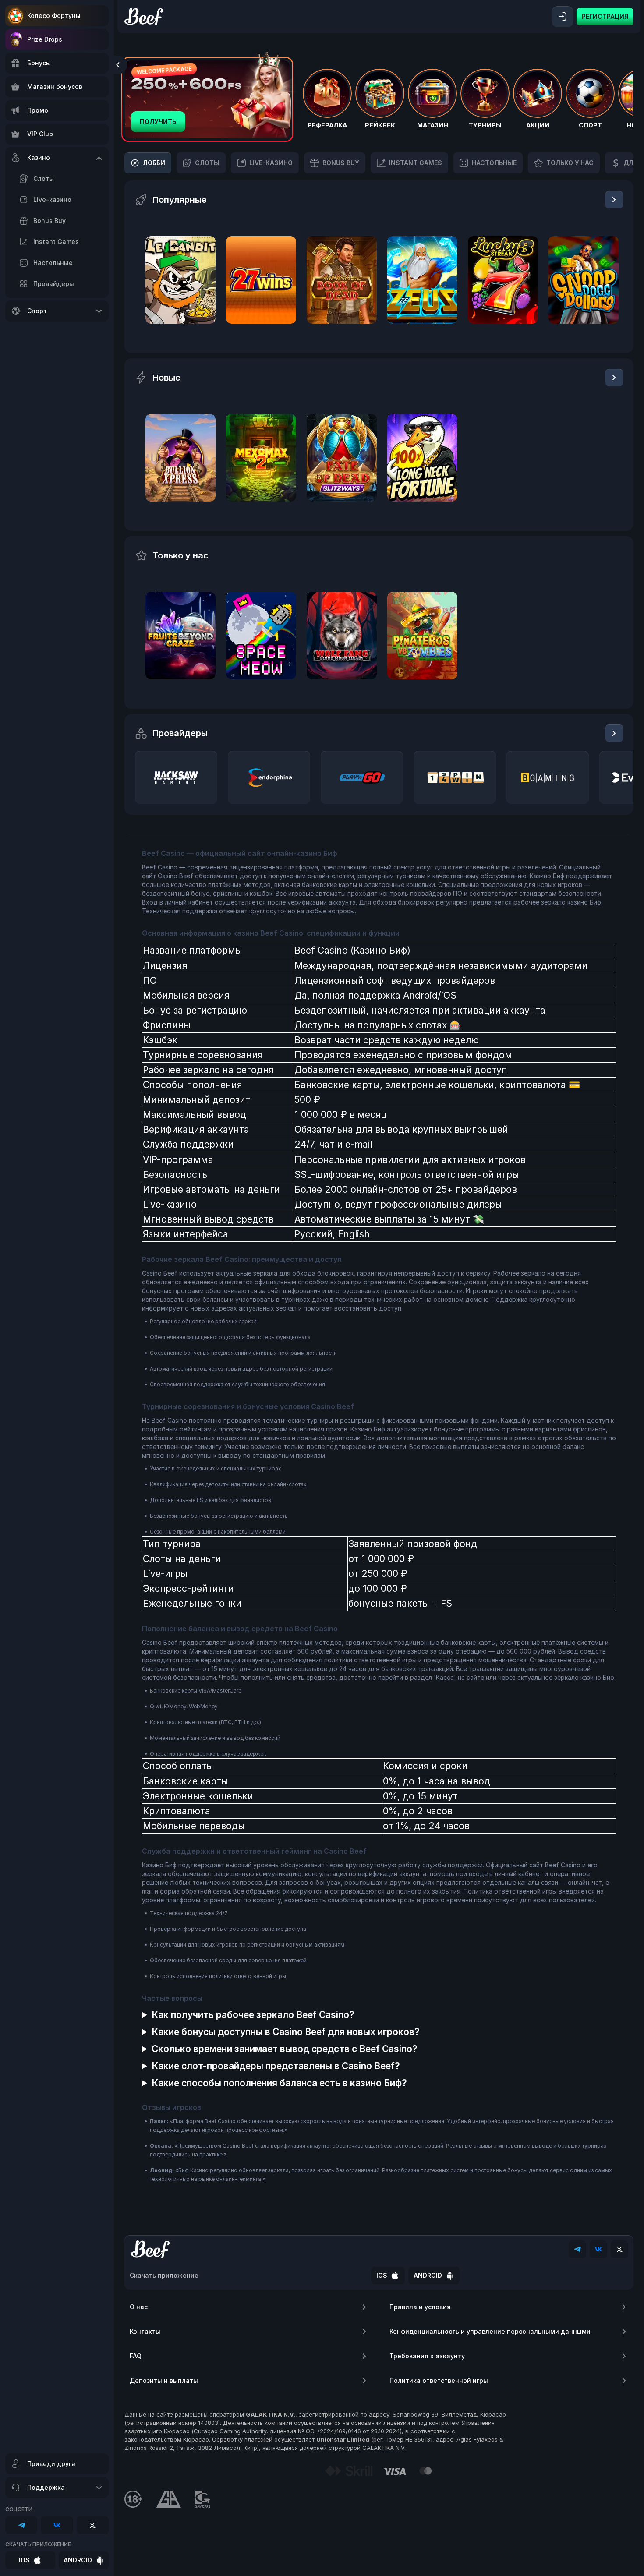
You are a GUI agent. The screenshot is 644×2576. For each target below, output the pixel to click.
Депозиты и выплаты (164, 2380)
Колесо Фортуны (54, 16)
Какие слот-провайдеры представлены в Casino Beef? (276, 2066)
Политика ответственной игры (439, 2380)
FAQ (136, 2356)
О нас (139, 2307)
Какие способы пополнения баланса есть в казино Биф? (279, 2083)
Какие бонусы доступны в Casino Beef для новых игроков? (286, 2032)
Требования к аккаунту (427, 2356)
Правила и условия (420, 2307)
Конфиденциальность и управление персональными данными (490, 2331)
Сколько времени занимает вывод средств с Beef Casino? (285, 2049)
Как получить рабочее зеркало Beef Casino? (253, 2015)
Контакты (145, 2331)
